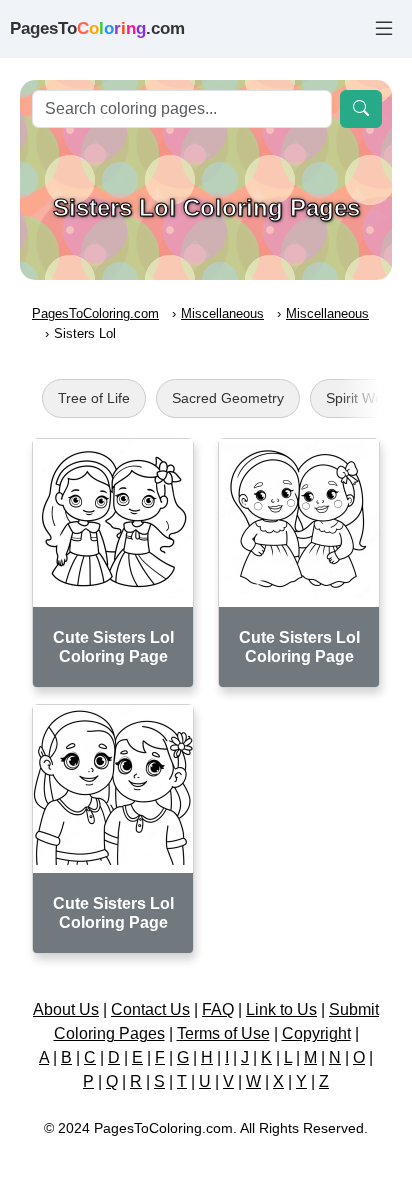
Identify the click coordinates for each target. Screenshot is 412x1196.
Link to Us (281, 1009)
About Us (66, 1009)
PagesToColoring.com (95, 313)
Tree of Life (94, 398)
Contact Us (150, 1009)
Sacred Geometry (228, 398)
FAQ (218, 1009)
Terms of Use (223, 1033)
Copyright (316, 1033)
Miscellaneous (222, 313)
